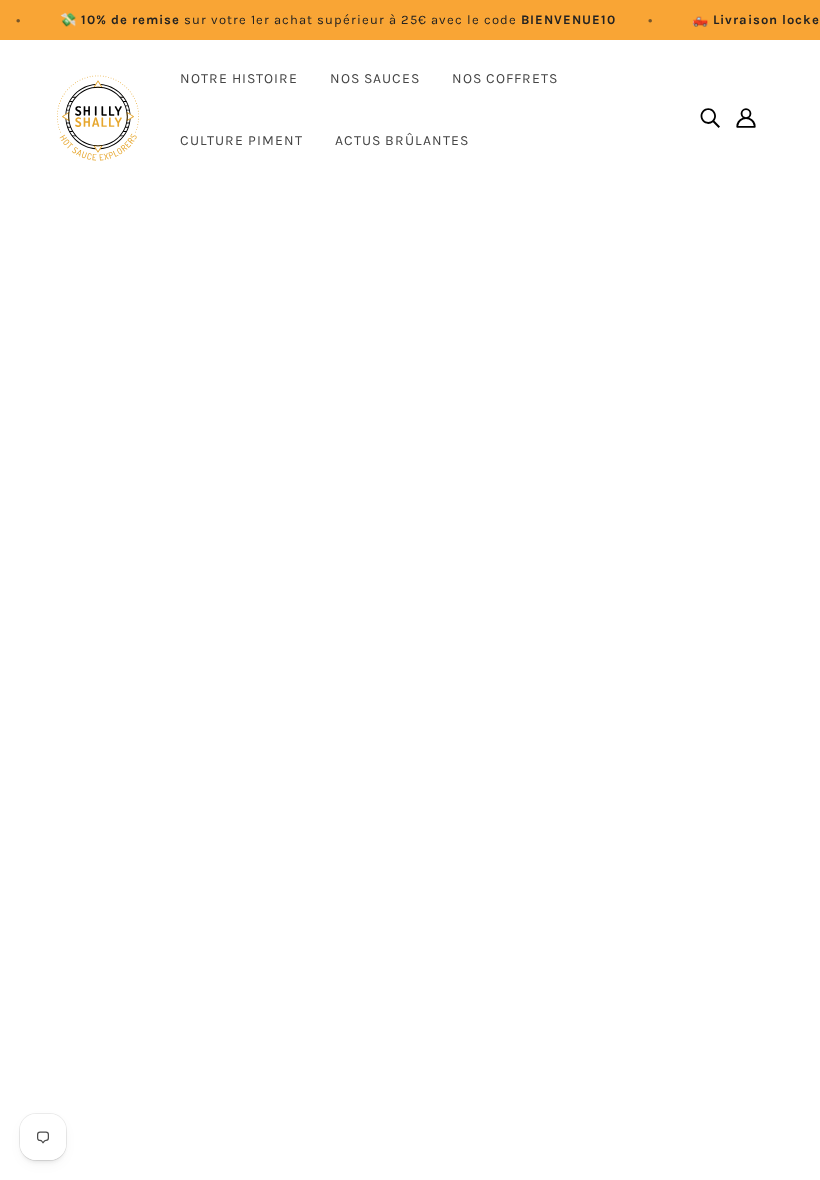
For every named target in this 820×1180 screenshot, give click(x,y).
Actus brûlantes (402, 140)
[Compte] (746, 118)
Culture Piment (241, 140)
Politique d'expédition (383, 987)
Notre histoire (239, 78)
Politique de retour (372, 939)
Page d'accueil (359, 434)
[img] (710, 118)
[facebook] (72, 936)
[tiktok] (168, 936)
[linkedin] (136, 936)
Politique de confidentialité (403, 963)
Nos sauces (375, 78)
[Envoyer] (731, 987)
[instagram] (104, 936)
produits (409, 458)
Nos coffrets (505, 78)
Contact (334, 843)
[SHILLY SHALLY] (98, 118)
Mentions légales (367, 915)
